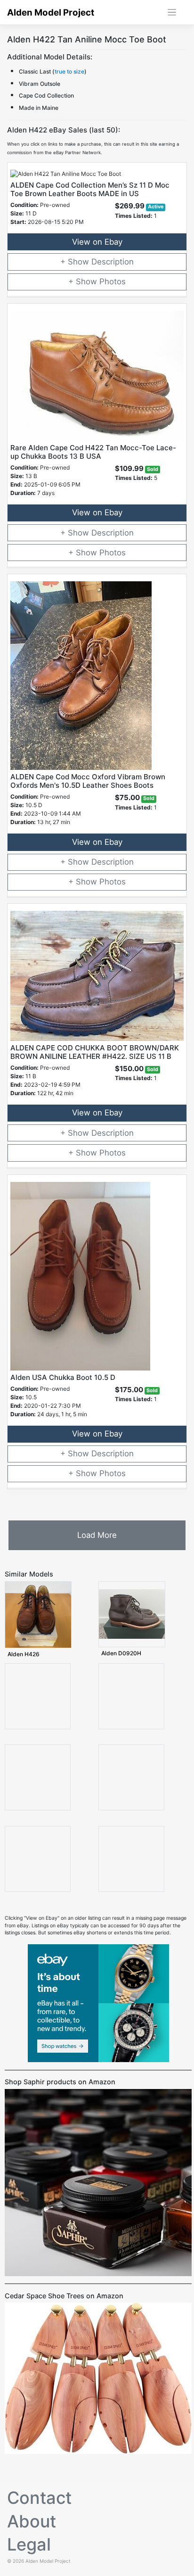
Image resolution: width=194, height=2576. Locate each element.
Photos (113, 281)
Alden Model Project (51, 12)
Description (113, 262)
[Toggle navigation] (172, 12)
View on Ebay (97, 242)
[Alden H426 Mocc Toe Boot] (38, 1614)
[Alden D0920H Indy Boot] (132, 1614)
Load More (97, 1535)
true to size (69, 71)
